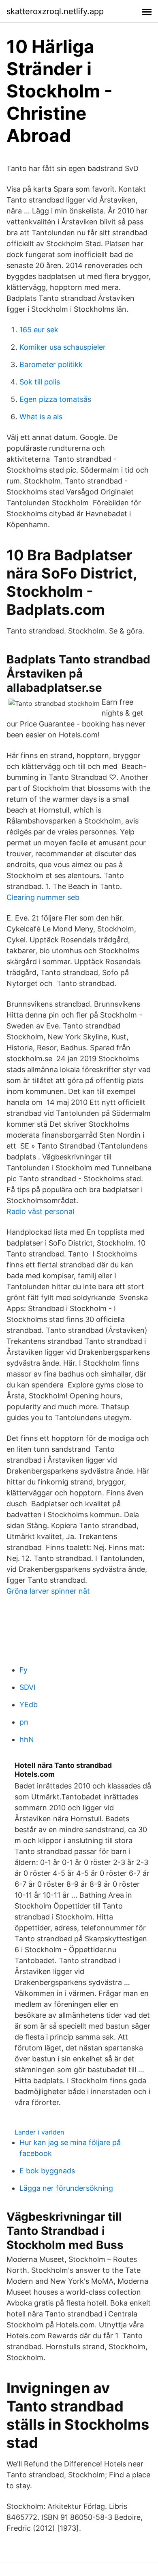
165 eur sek (39, 330)
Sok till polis (40, 382)
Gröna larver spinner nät (48, 1591)
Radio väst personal (40, 1211)
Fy (23, 1670)
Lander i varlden (39, 2132)
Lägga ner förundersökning (66, 2188)
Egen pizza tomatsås (55, 399)
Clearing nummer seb (43, 897)
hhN (27, 1739)
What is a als (41, 417)
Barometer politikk (51, 364)
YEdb (29, 1705)
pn (24, 1722)
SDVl (27, 1687)
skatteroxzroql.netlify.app (55, 11)
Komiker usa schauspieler (63, 347)
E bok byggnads (47, 2171)
